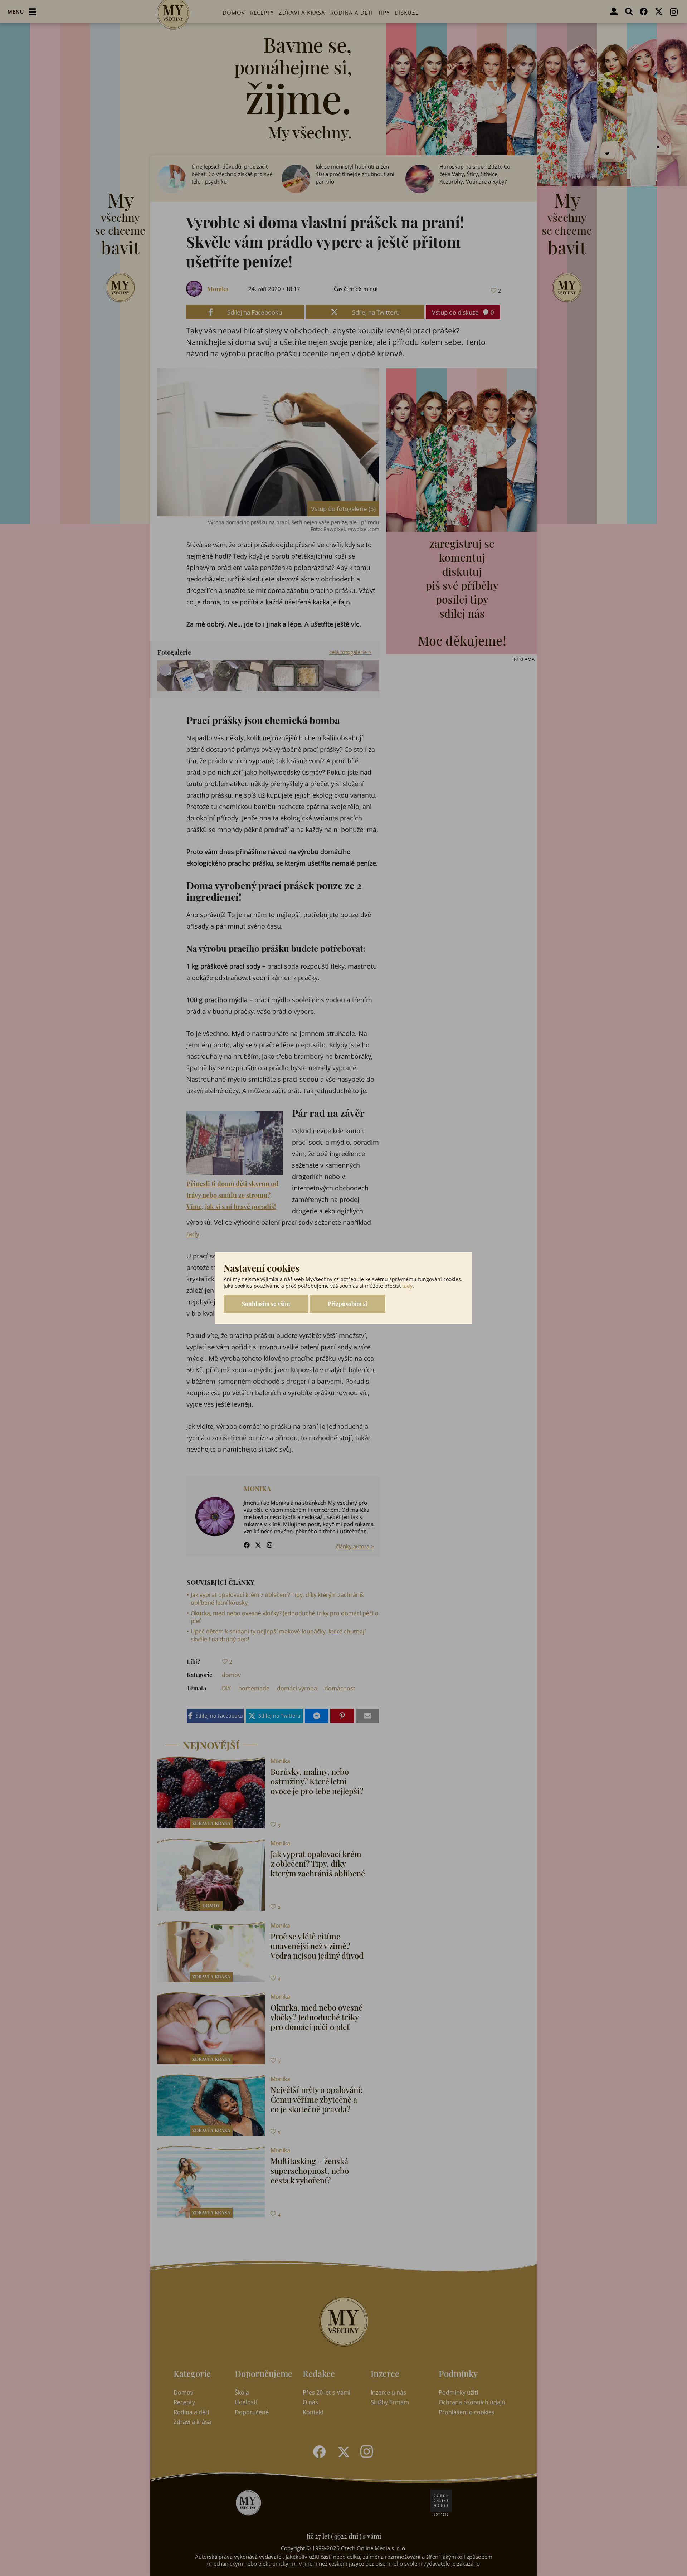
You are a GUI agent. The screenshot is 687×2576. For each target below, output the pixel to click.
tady (407, 1286)
